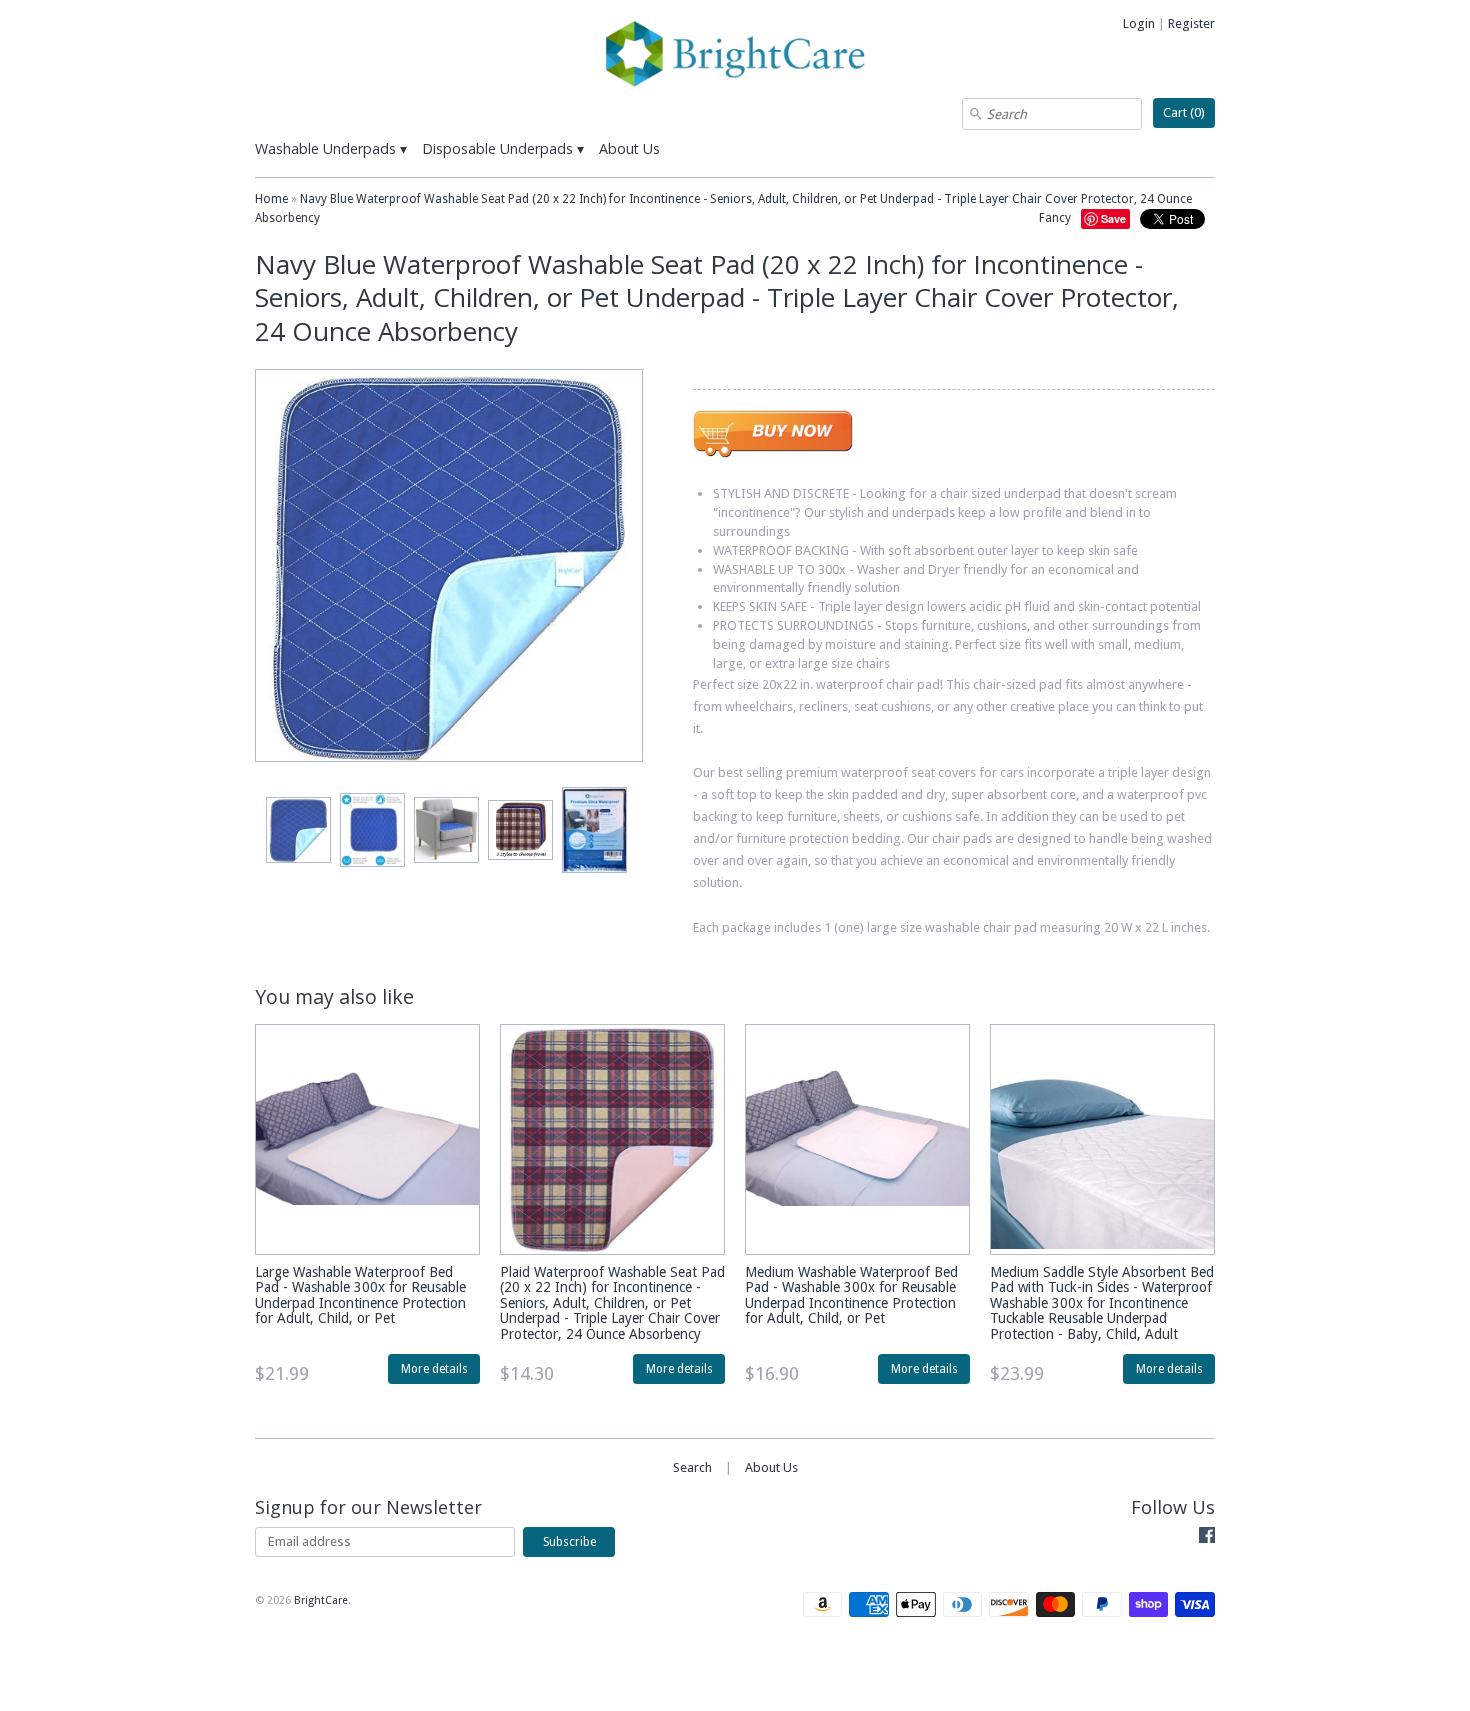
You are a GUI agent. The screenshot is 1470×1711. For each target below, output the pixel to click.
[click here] (773, 453)
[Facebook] (1207, 1538)
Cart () (1184, 112)
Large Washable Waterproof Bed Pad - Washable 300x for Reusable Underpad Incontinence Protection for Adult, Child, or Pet (360, 1295)
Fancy (1055, 218)
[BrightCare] (735, 56)
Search (692, 1467)
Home (271, 199)
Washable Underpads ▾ (331, 148)
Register (1191, 23)
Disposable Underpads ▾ (503, 148)
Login (1139, 23)
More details (434, 1369)
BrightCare (321, 1600)
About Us (629, 148)
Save (1113, 218)
